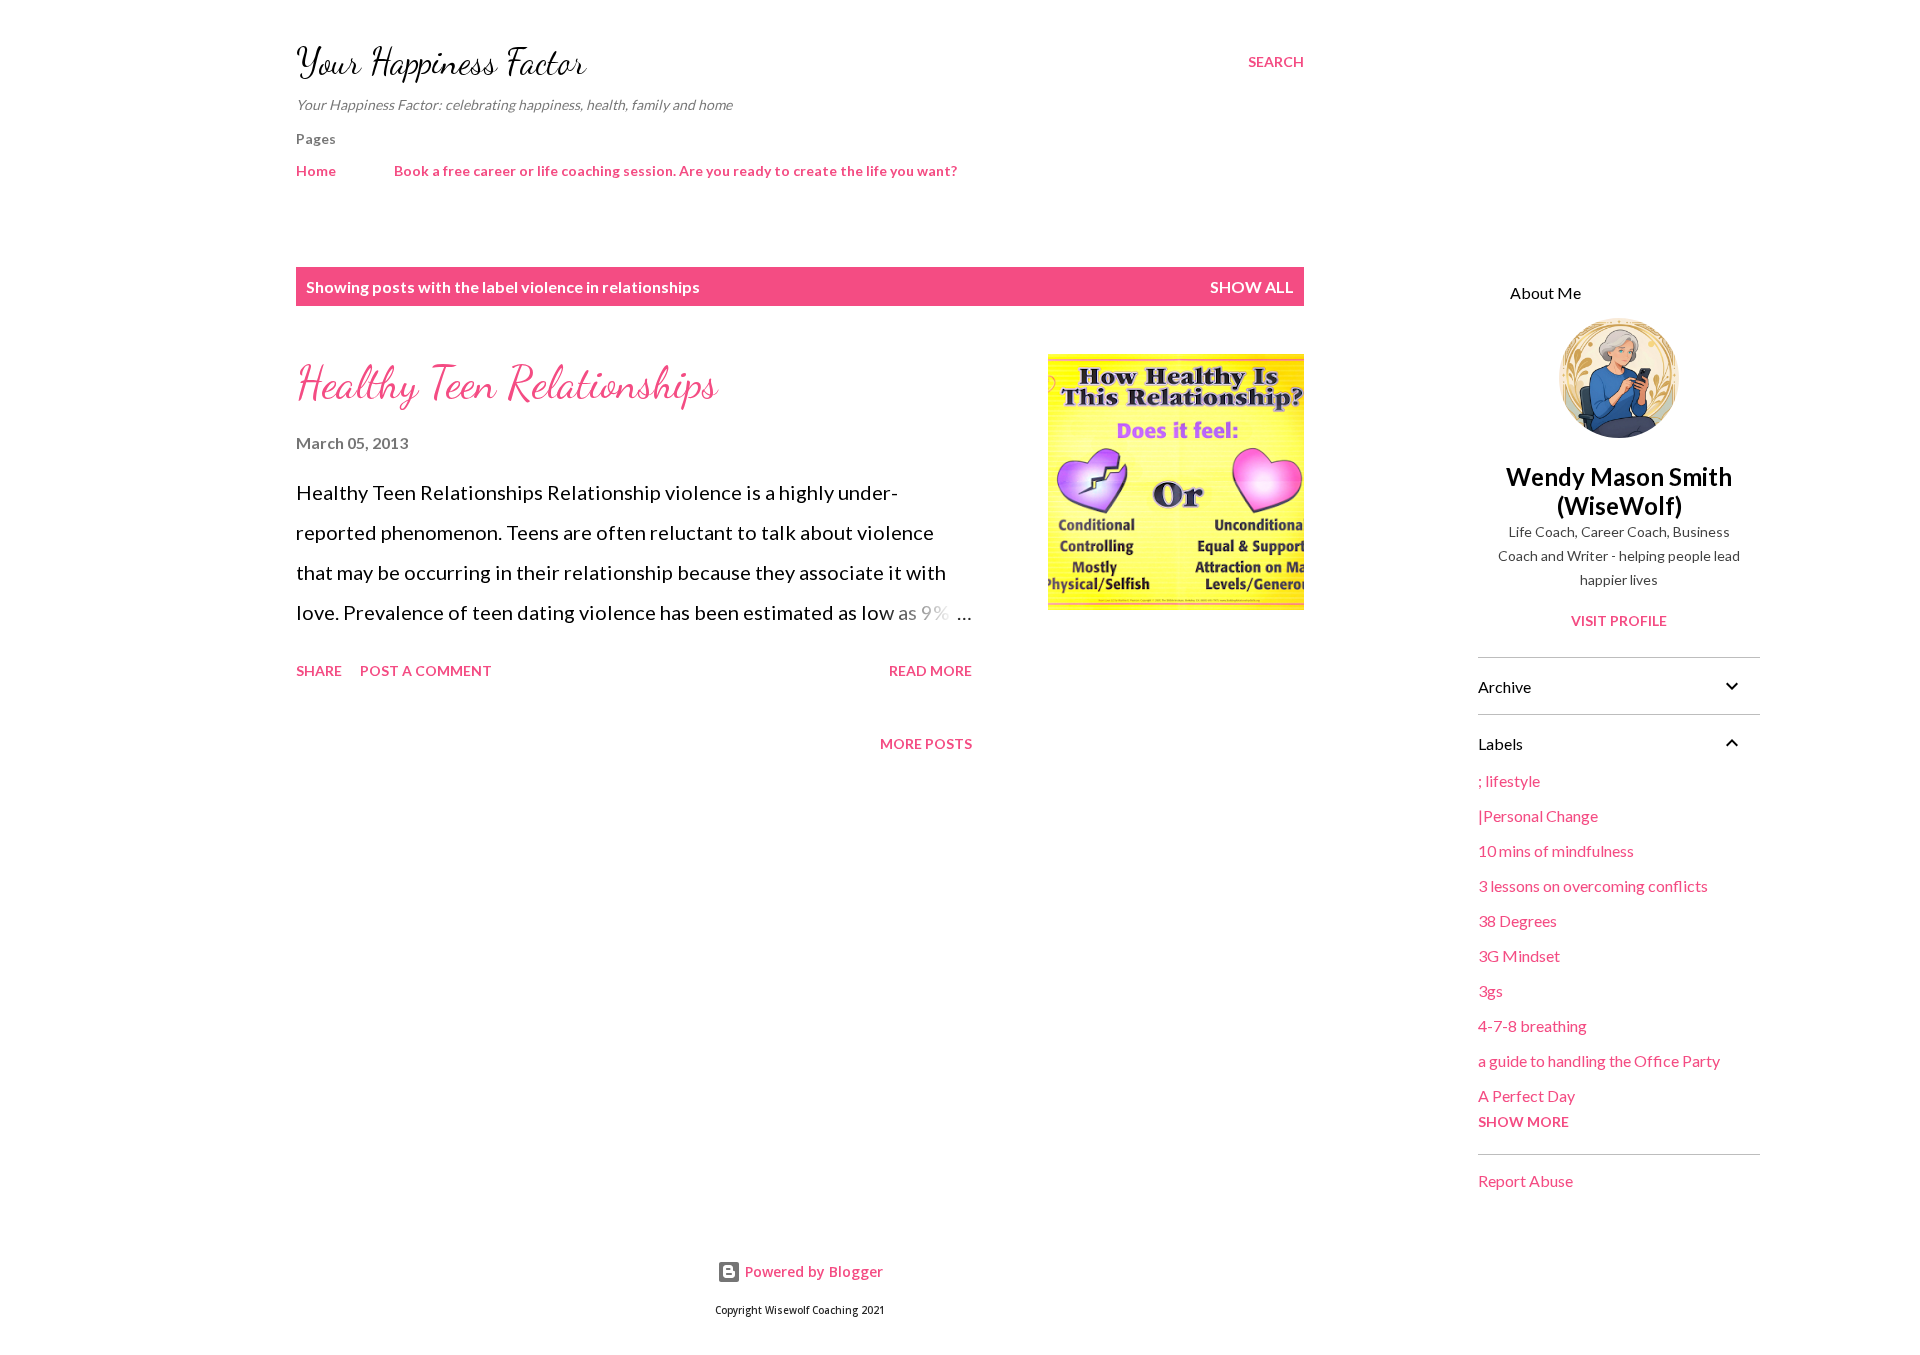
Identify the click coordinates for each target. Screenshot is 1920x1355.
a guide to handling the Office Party (1599, 1060)
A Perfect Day (1526, 1095)
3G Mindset (1519, 955)
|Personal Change (1538, 815)
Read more (930, 670)
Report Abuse (1525, 1180)
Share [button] (319, 670)
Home (316, 170)
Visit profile (1619, 620)
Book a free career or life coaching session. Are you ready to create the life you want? (675, 170)
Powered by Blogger (812, 1271)
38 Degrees (1517, 920)
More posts (926, 743)
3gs (1490, 990)
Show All (1252, 286)
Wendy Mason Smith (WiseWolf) (1619, 491)
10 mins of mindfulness (1556, 850)
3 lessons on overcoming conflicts (1593, 885)
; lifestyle (1509, 780)
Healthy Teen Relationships (506, 383)
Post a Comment (426, 670)
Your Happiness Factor (441, 61)
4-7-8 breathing (1532, 1025)
